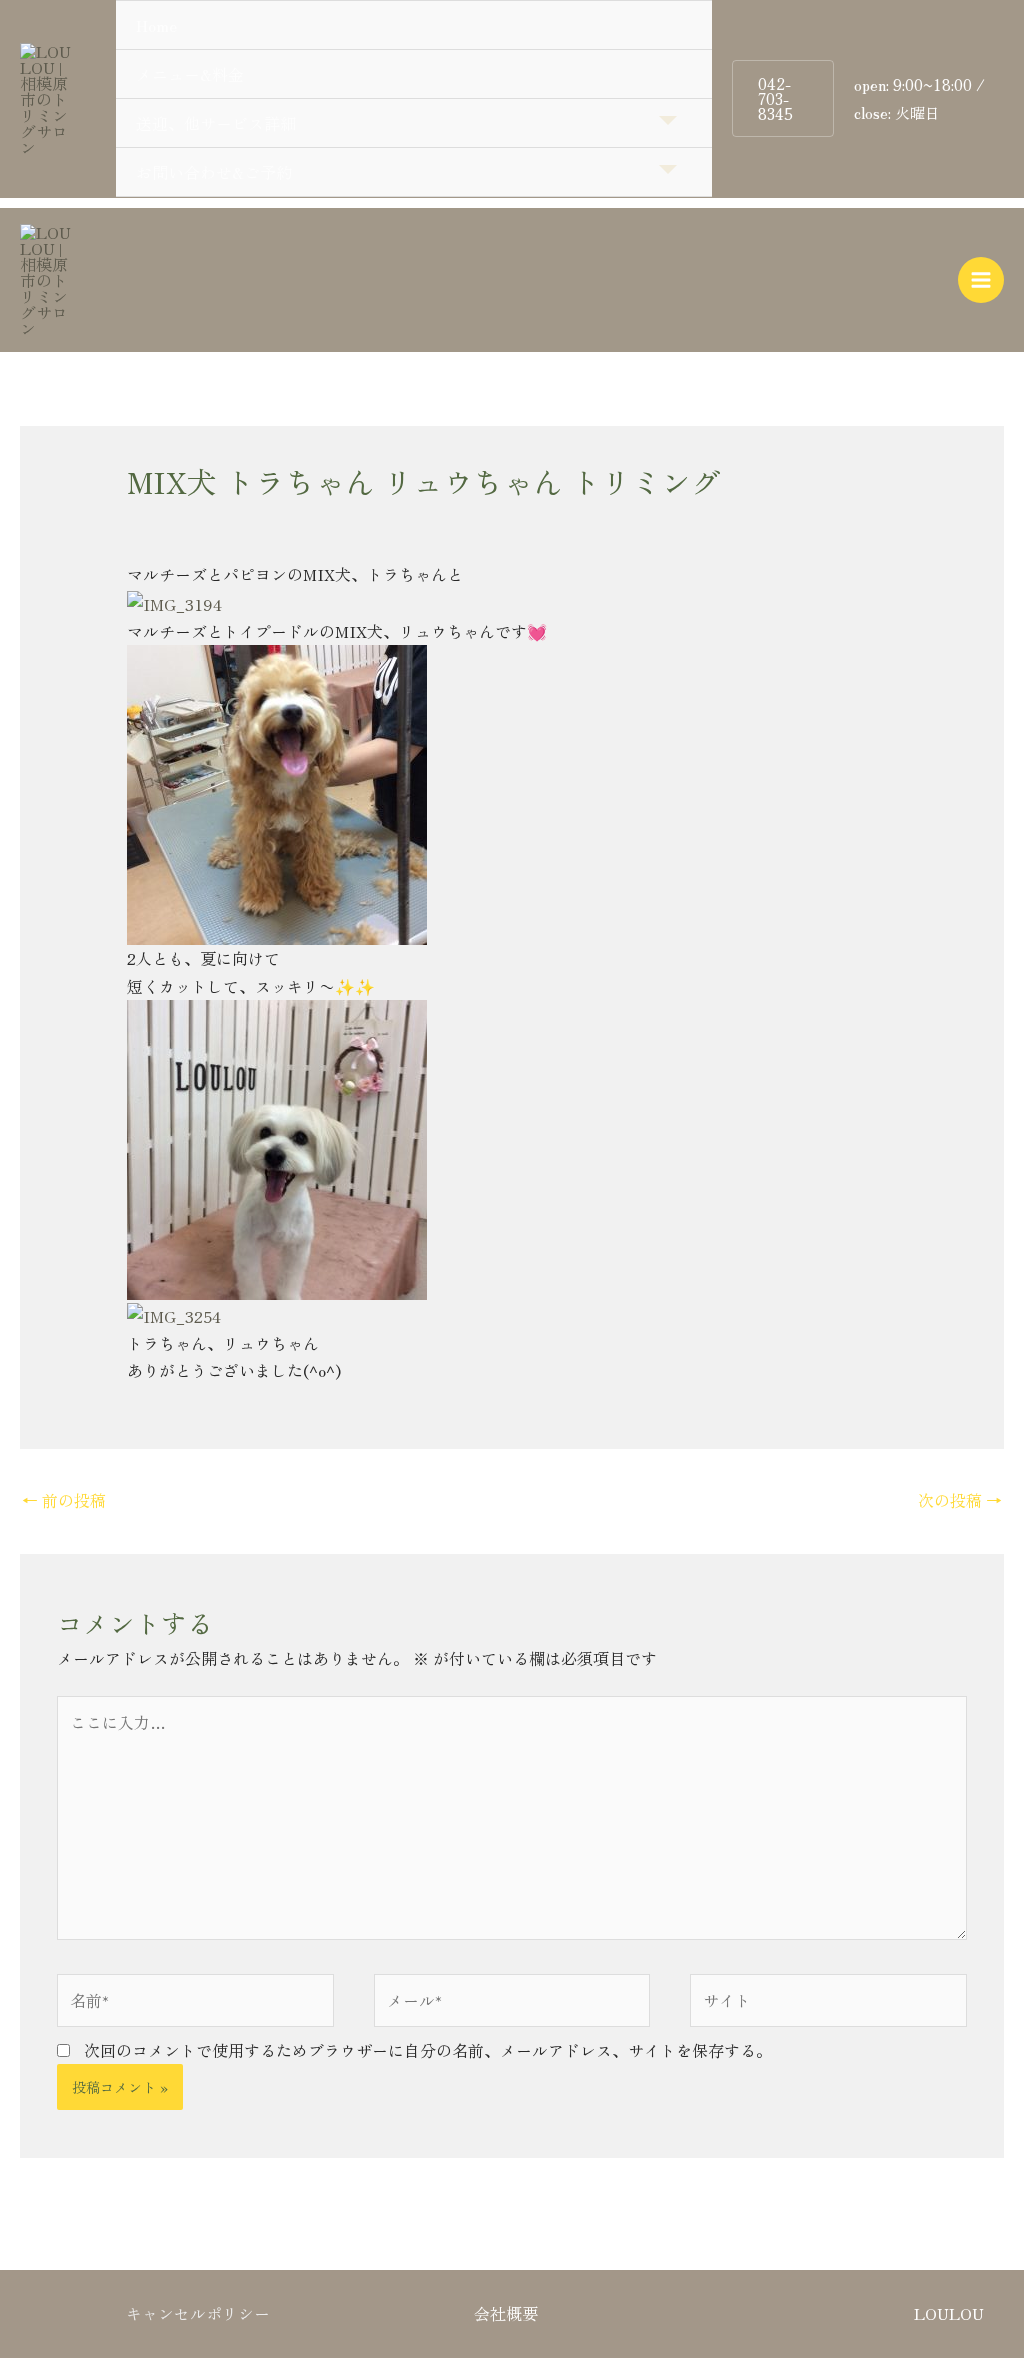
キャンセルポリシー (198, 2313)
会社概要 (506, 2313)
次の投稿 (960, 1500)
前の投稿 (64, 1500)
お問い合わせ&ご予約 (214, 172)
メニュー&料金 (190, 74)
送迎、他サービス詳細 (216, 123)
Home (156, 25)
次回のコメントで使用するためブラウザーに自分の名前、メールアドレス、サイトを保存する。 (428, 2050)
